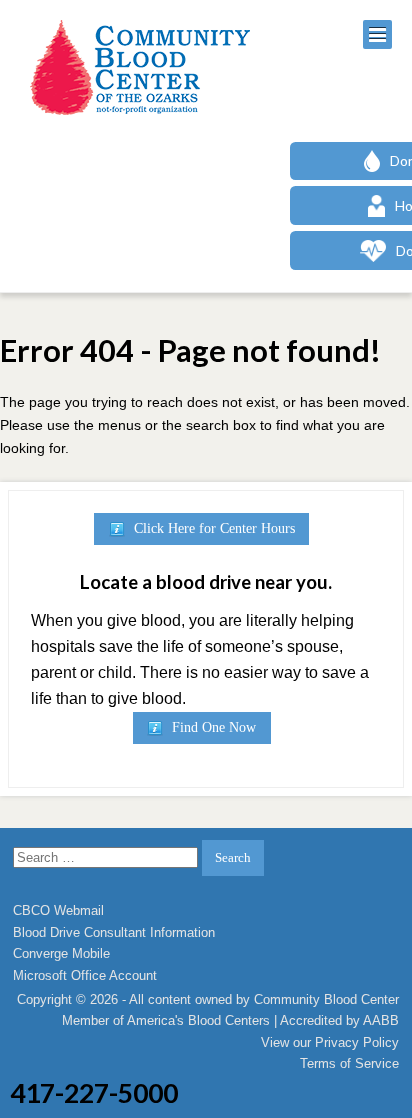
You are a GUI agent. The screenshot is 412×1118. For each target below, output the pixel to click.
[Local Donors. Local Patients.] (135, 67)
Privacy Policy (357, 1042)
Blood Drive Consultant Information (114, 932)
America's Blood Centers (198, 1020)
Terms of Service (349, 1063)
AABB (381, 1020)
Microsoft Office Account (85, 975)
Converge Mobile (61, 953)
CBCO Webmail (58, 910)
